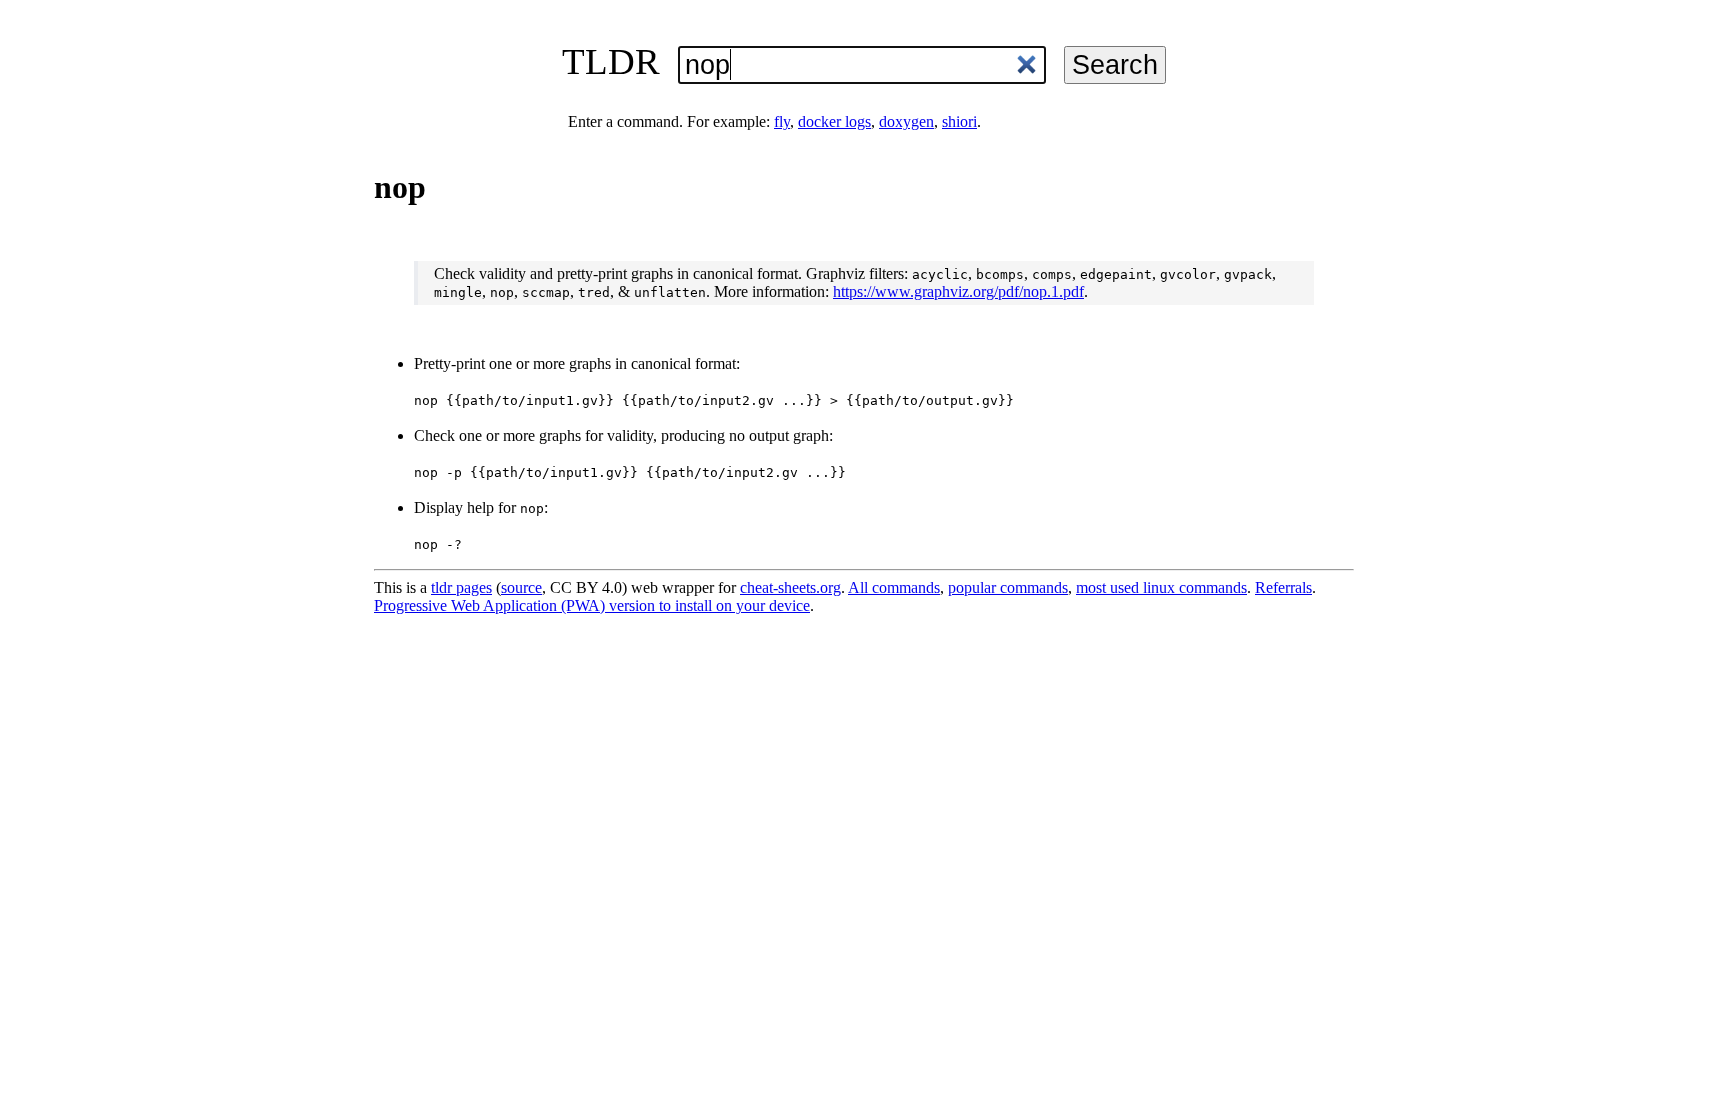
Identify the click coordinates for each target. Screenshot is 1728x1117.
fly (782, 121)
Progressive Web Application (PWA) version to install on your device (592, 605)
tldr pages (461, 587)
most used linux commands (1161, 587)
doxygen (906, 121)
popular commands (1008, 587)
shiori (959, 121)
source (521, 587)
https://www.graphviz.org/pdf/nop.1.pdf (958, 291)
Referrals (1283, 587)
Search (1115, 64)
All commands (894, 587)
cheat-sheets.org (790, 587)
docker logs (834, 121)
